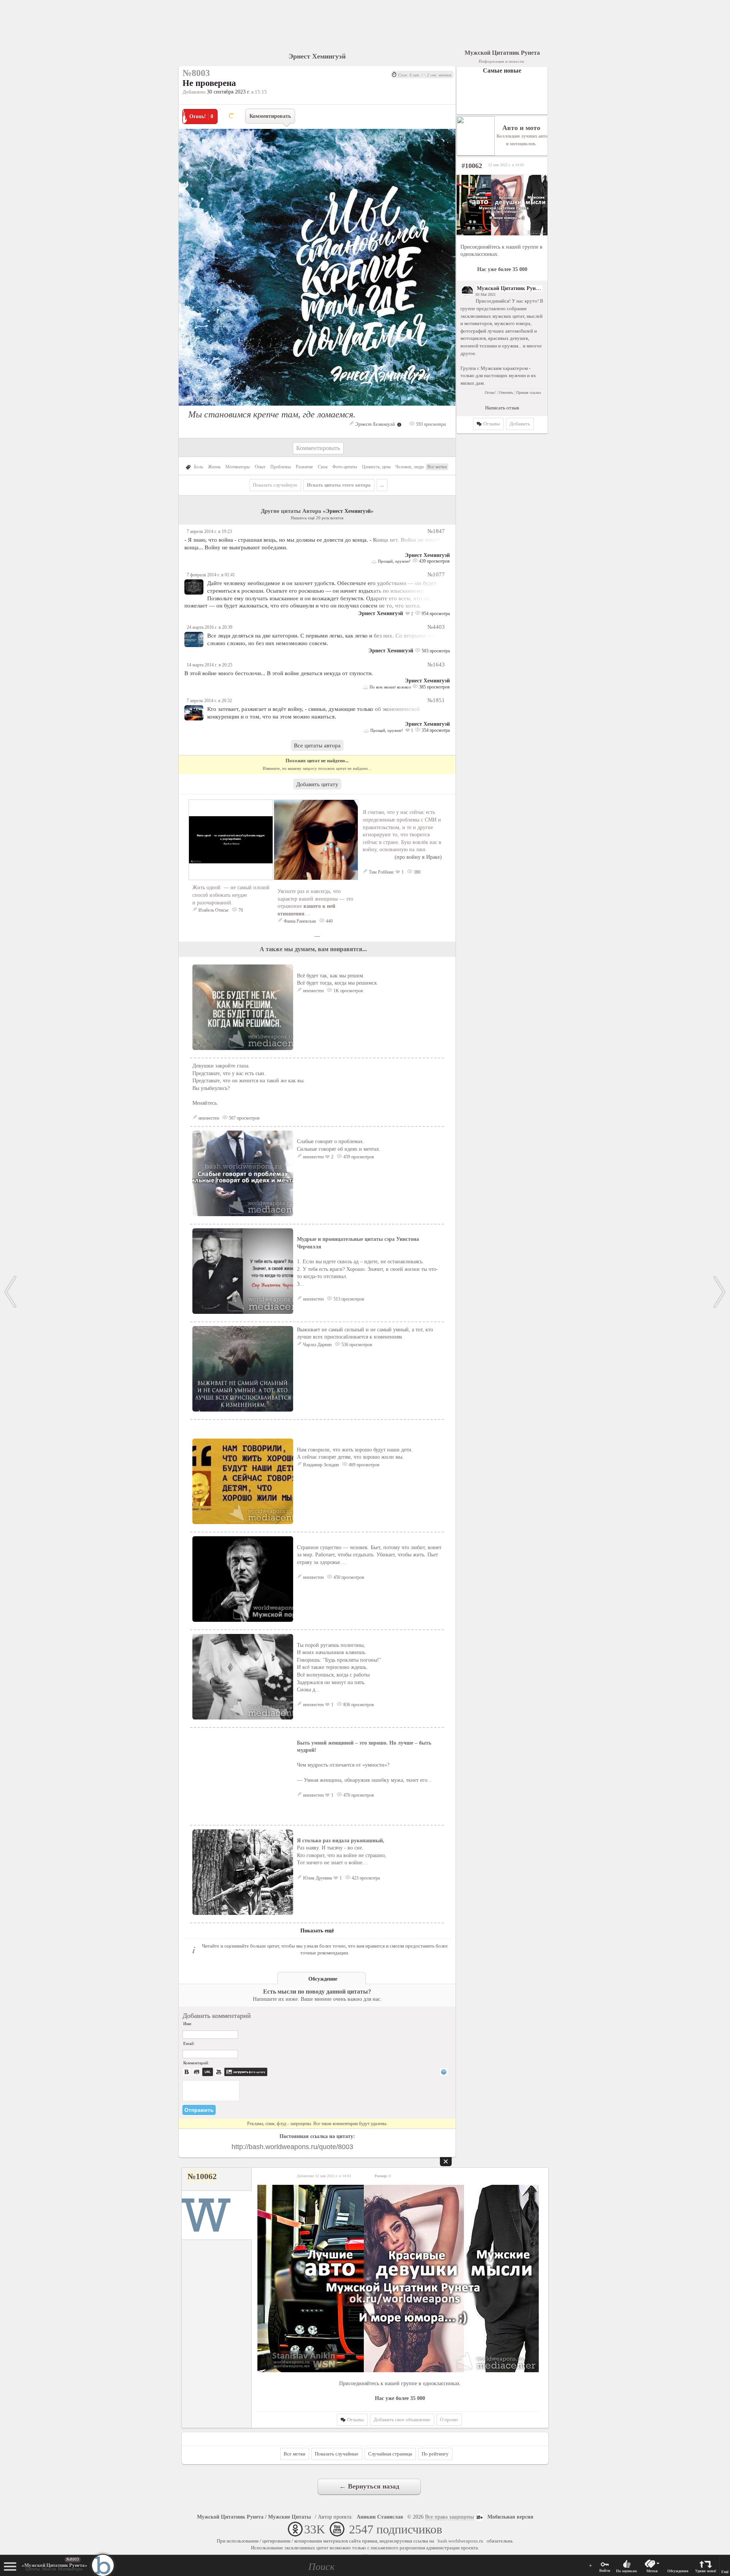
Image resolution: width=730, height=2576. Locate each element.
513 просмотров (348, 1299)
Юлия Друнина (317, 1878)
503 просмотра (435, 651)
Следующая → (720, 1292)
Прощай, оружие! (394, 561)
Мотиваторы (238, 467)
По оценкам (626, 2571)
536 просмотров (356, 1345)
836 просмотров (358, 1705)
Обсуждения (678, 2571)
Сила (323, 467)
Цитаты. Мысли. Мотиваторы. (55, 2567)
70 (240, 910)
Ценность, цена (376, 467)
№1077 (436, 574)
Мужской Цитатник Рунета (510, 288)
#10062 (472, 166)
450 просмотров (348, 1577)
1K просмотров (348, 991)
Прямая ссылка (528, 393)
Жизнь (214, 467)
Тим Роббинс (381, 872)
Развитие (304, 467)
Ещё (725, 2572)
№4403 (436, 627)
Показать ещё (317, 1931)
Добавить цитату (317, 784)
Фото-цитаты (345, 467)
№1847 (436, 531)
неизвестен (313, 991)
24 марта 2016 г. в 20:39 (209, 627)
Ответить (506, 393)
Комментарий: (196, 2063)
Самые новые (502, 71)
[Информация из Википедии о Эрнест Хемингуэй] (399, 424)
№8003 (73, 2559)
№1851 (436, 700)
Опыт (260, 467)
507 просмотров (244, 1118)
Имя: (188, 2024)
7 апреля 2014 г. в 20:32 (209, 701)
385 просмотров (434, 687)
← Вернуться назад (369, 2486)
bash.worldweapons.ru (460, 2541)
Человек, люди (409, 467)
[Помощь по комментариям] (444, 2072)
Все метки (437, 467)
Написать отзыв (502, 408)
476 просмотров (358, 1795)
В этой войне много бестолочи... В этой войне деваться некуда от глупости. (279, 673)
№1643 (436, 664)
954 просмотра (435, 614)
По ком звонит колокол (390, 687)
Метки (652, 2571)
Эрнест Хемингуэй (317, 56)
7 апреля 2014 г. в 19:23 (209, 531)
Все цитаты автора (317, 745)
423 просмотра (365, 1878)
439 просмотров (434, 561)
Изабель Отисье (213, 910)
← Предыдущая (10, 1292)
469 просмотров (363, 1465)
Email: (189, 2043)
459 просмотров (358, 1157)
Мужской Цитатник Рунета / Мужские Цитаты (254, 2517)
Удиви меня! (706, 2571)
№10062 (202, 2176)
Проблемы (281, 467)
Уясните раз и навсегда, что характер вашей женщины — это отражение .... (315, 902)
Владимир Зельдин (321, 1465)
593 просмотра (430, 424)
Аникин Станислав (380, 2517)
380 (417, 872)
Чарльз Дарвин (317, 1345)
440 (329, 921)
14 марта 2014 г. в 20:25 (209, 665)
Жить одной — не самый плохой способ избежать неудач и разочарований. (231, 895)
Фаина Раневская (300, 921)
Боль (198, 467)
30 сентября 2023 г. (229, 92)
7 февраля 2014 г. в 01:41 (211, 575)
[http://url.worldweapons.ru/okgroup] (502, 205)
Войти (605, 2570)
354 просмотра (435, 730)
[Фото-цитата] (317, 408)
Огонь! (490, 393)
